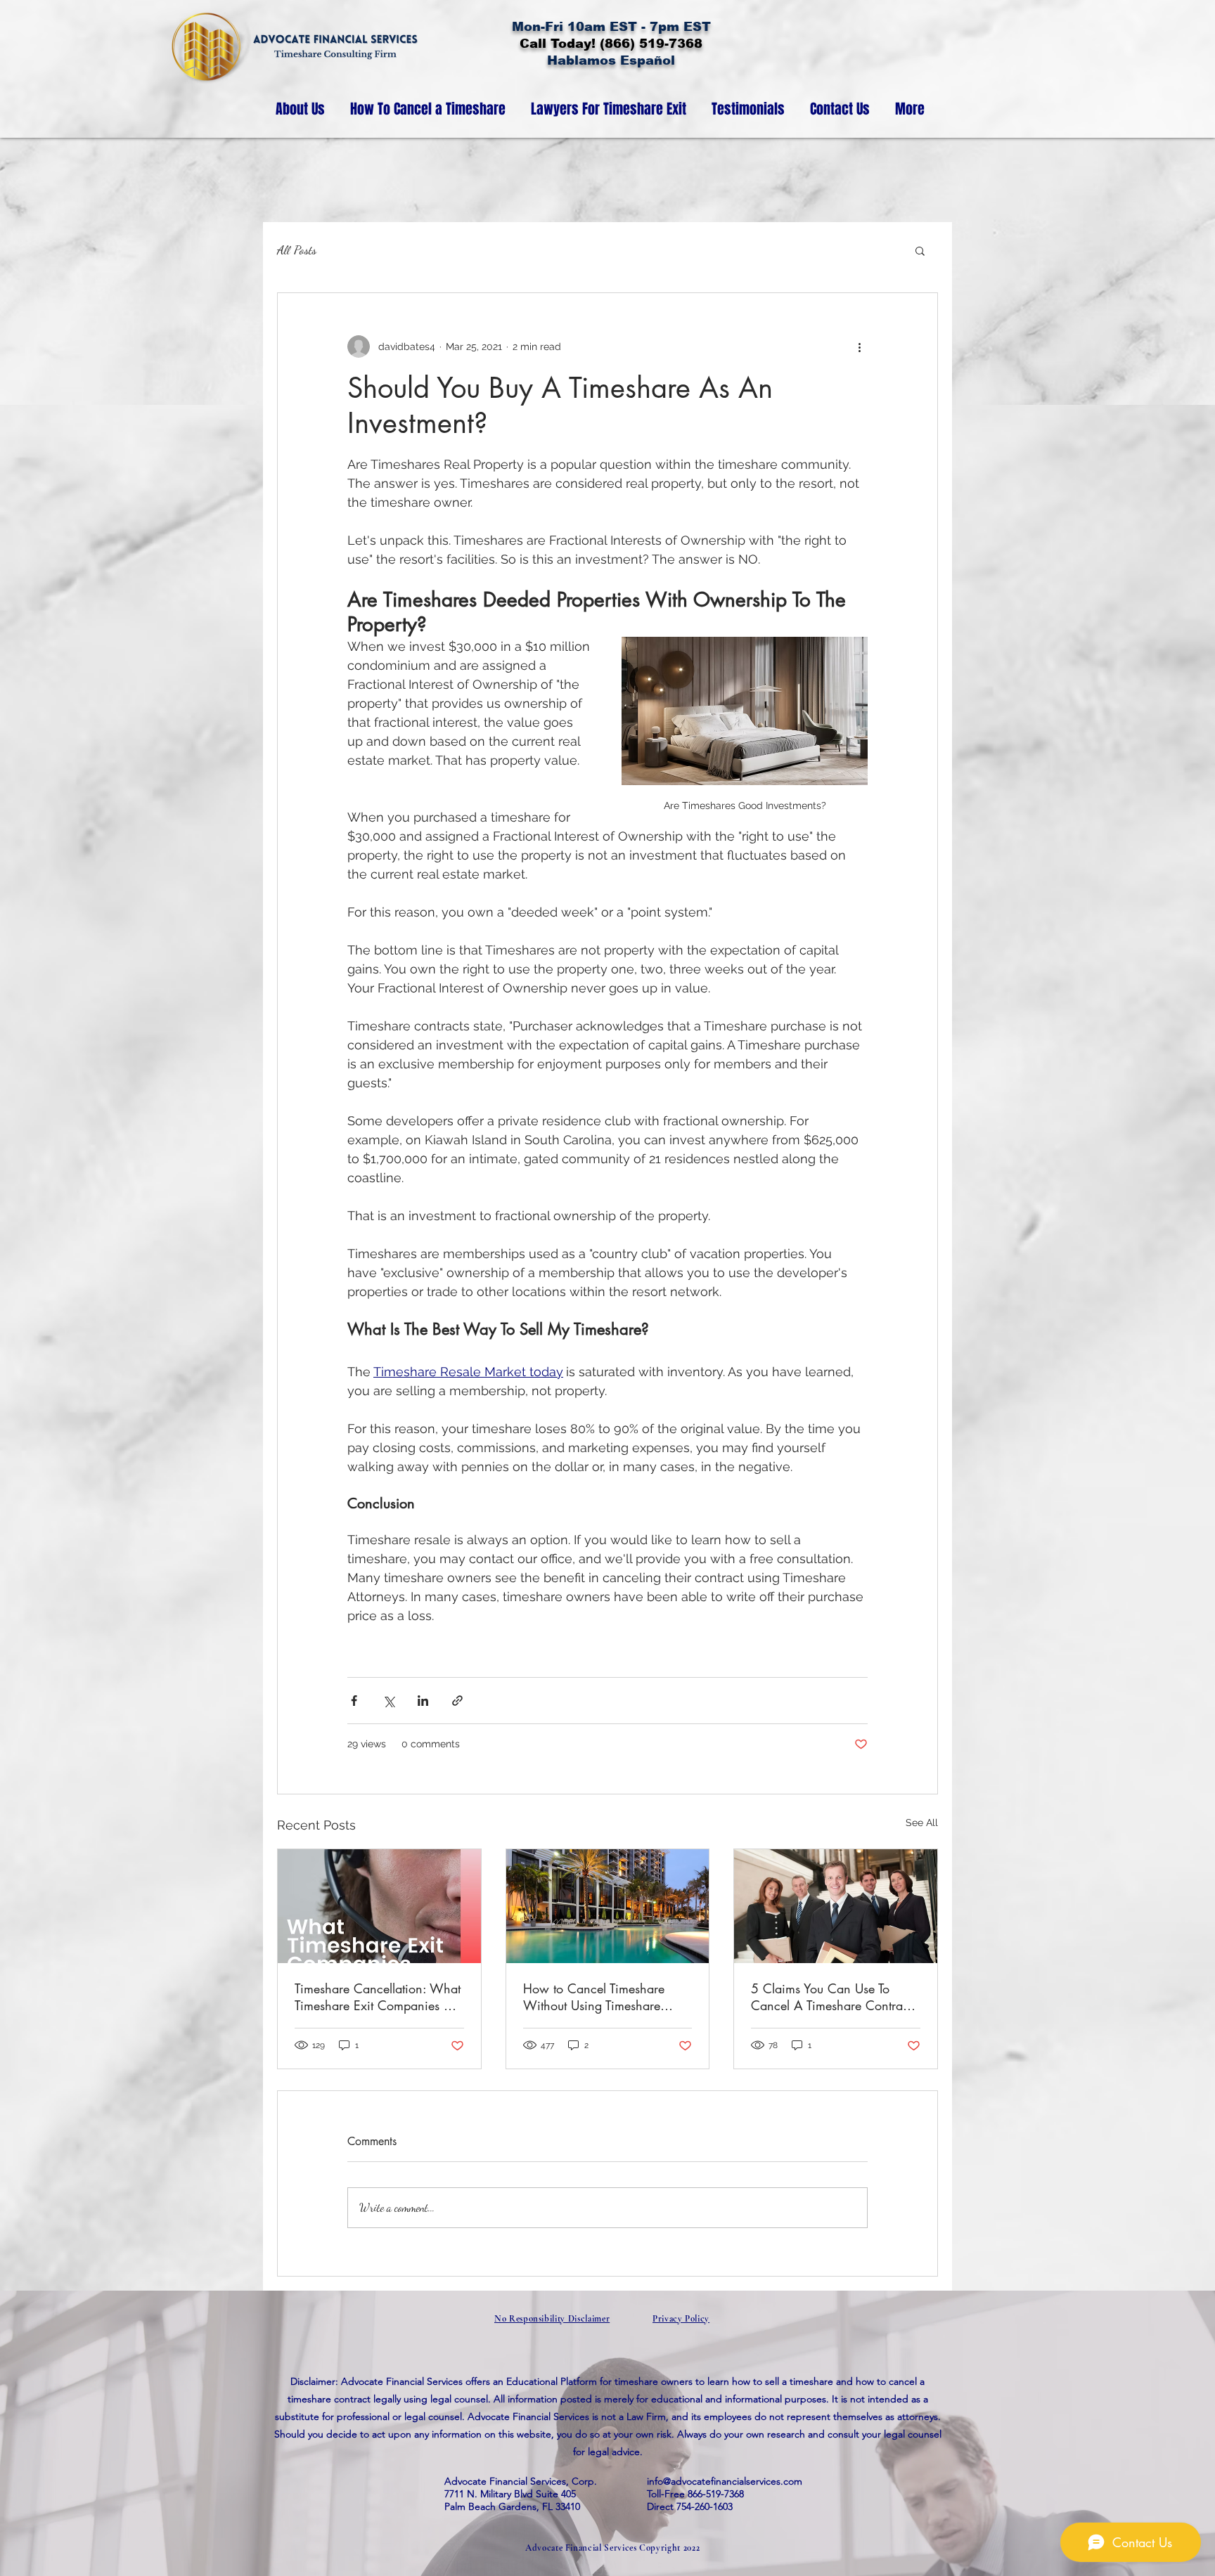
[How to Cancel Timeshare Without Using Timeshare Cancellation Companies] (608, 1906)
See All (922, 1823)
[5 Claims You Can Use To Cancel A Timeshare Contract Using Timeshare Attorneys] (836, 1906)
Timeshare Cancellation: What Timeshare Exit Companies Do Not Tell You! (378, 1997)
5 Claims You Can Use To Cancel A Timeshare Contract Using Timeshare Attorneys (831, 1997)
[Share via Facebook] (354, 1701)
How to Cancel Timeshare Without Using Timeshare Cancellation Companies (594, 1997)
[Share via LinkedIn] (423, 1701)
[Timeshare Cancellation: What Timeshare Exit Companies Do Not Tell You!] (379, 1906)
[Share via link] (457, 1701)
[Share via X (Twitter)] (388, 1701)
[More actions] (859, 347)
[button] (920, 250)
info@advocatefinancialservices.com (725, 2481)
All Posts (297, 250)
